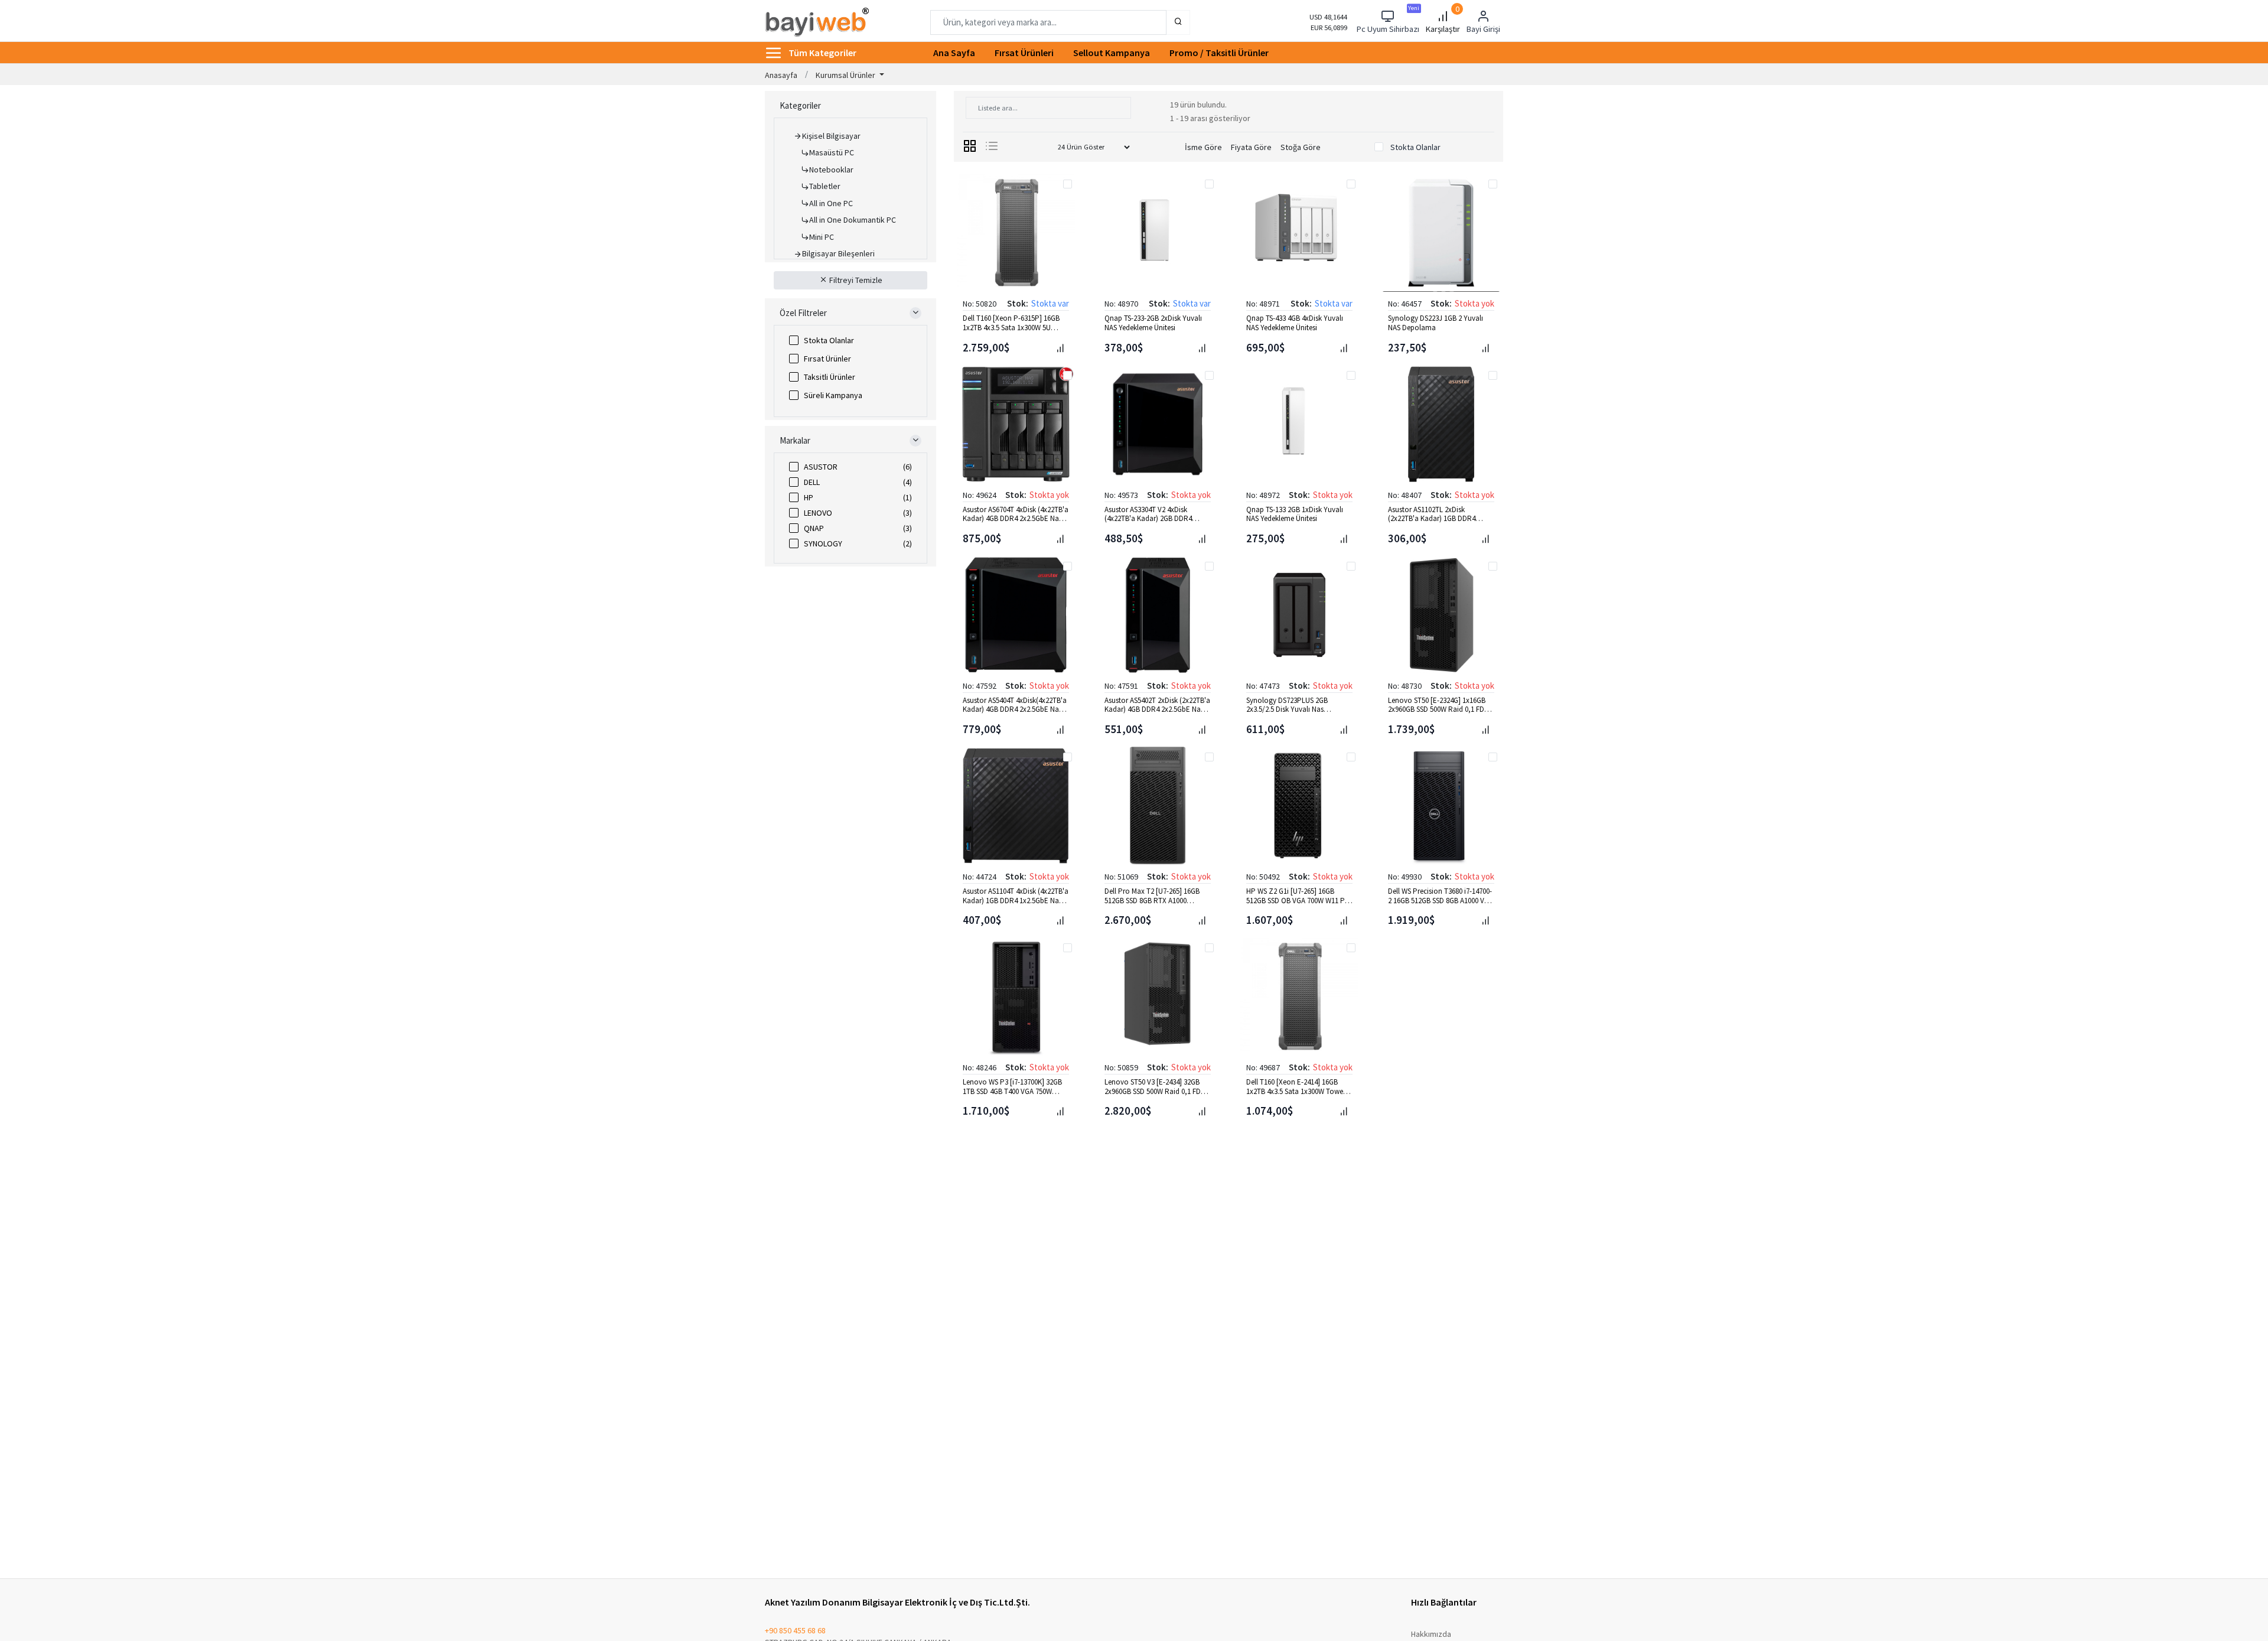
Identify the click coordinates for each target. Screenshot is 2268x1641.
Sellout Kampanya (1112, 53)
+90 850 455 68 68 (795, 1630)
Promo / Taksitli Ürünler (1219, 53)
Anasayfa (781, 75)
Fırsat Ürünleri (1024, 53)
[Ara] (1178, 22)
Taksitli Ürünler (830, 377)
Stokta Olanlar (829, 340)
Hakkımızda (1431, 1634)
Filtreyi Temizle (855, 280)
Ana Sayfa (954, 53)
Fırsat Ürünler (827, 359)
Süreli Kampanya (833, 395)
